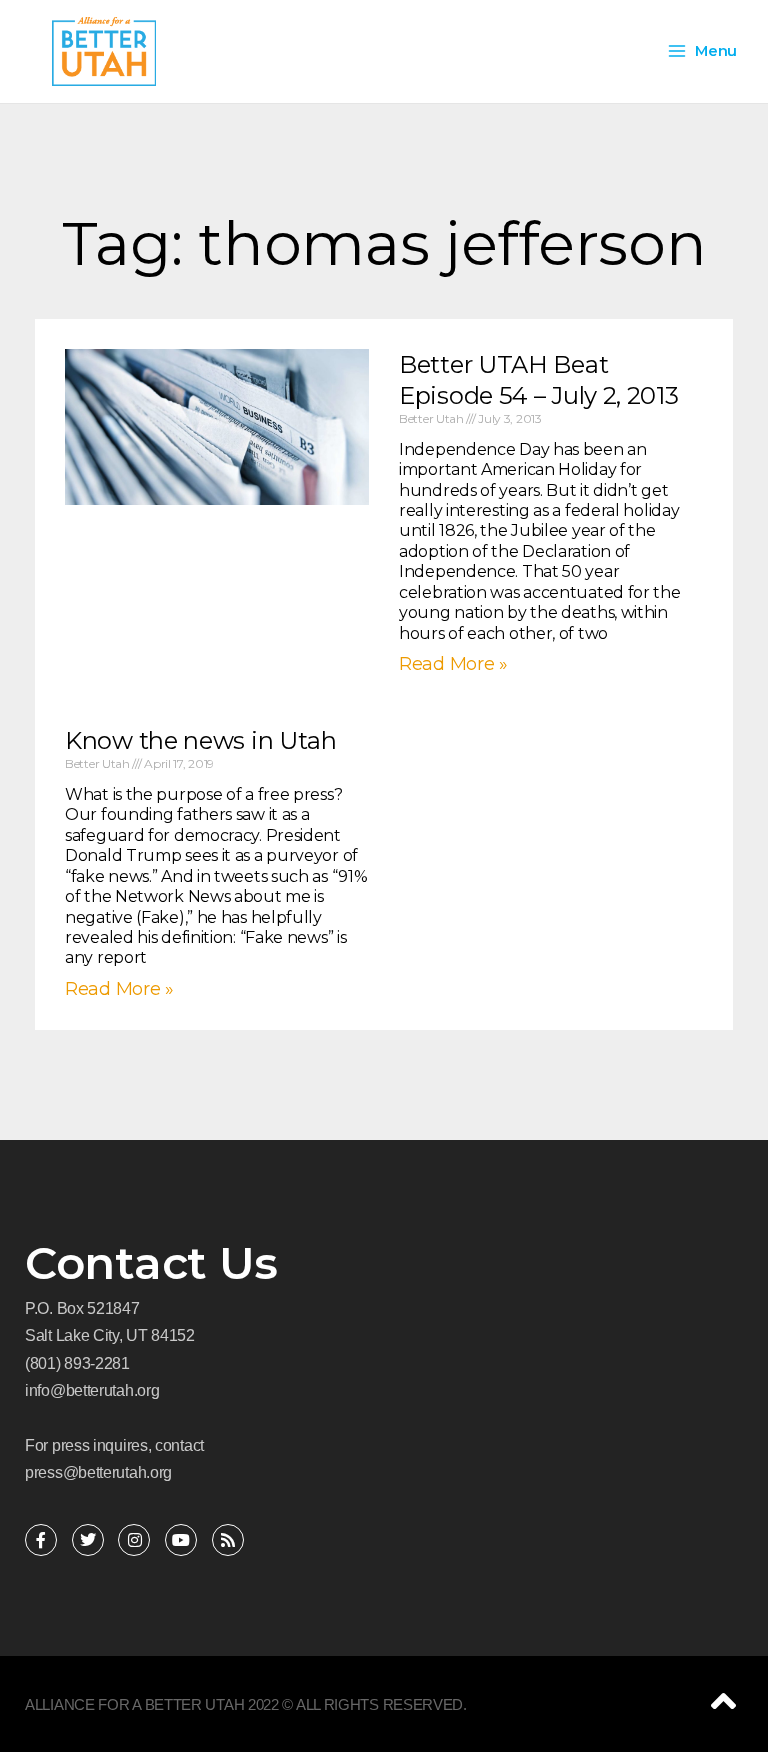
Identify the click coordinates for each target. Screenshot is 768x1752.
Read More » (119, 989)
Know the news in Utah (201, 740)
